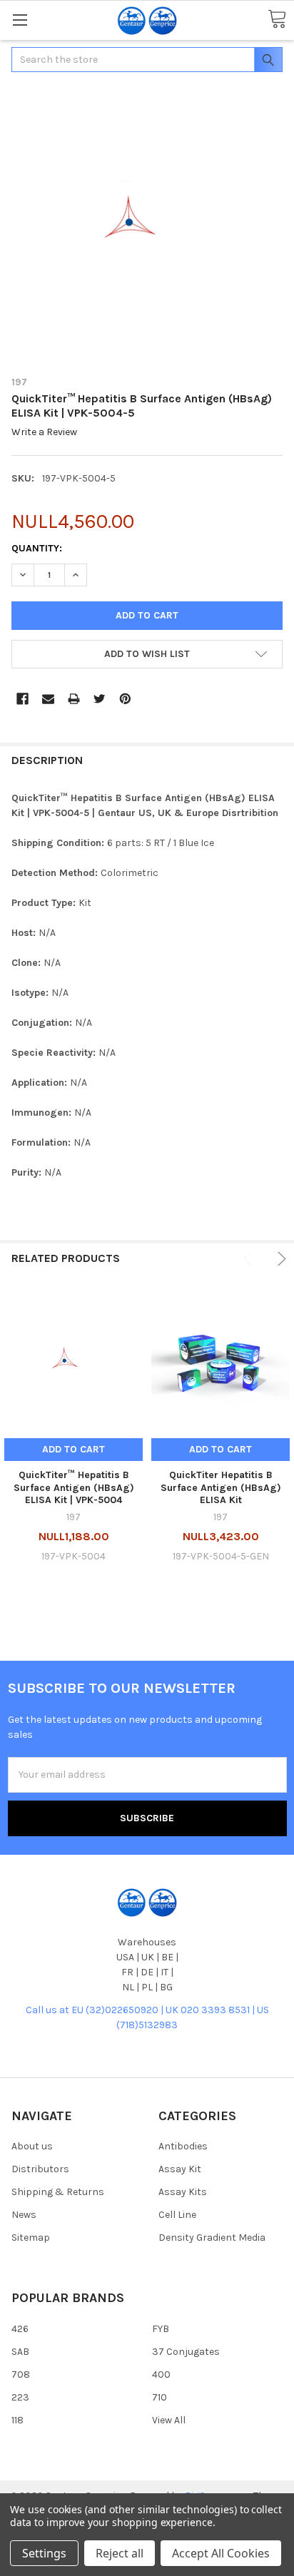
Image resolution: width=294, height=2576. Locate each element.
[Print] (74, 699)
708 (21, 2374)
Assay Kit (180, 2169)
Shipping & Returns (58, 2192)
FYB (161, 2329)
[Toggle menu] (20, 20)
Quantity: (37, 548)
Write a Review (44, 433)
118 (17, 2420)
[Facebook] (22, 699)
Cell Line (177, 2215)
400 (161, 2374)
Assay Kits (183, 2192)
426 (20, 2329)
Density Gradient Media (212, 2238)
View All (169, 2420)
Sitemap (31, 2238)
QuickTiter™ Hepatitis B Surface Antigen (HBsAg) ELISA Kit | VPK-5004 (74, 1487)
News (24, 2215)
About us (32, 2146)
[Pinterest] (125, 699)
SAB (20, 2352)
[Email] (48, 699)
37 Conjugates (186, 2352)
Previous (250, 1259)
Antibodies (183, 2146)
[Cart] (277, 20)
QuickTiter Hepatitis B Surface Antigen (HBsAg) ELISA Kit (221, 1487)
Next (279, 1259)
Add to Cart (73, 1449)
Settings (44, 2553)
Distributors (40, 2169)
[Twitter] (100, 699)
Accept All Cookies (221, 2553)
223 (20, 2397)
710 (159, 2397)
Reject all (120, 2553)
